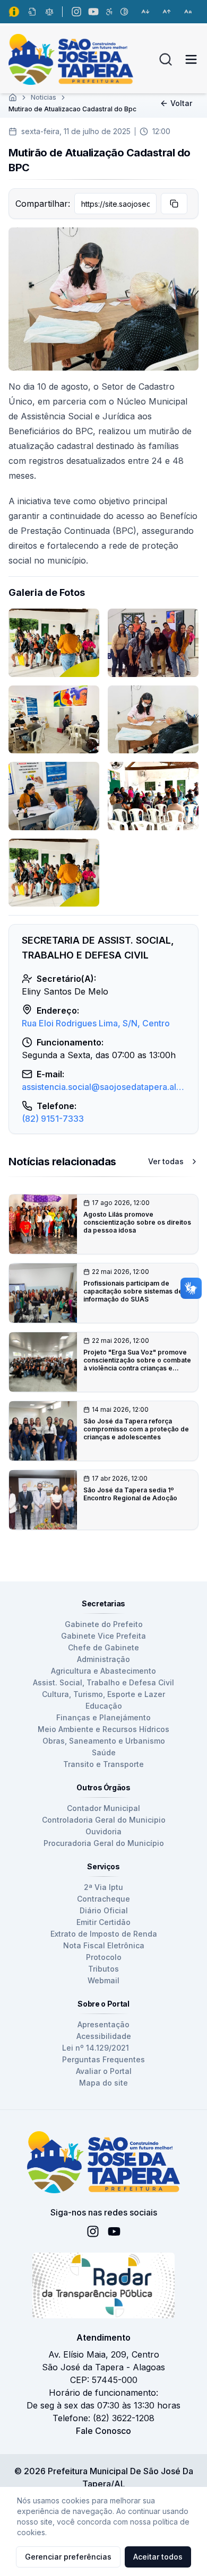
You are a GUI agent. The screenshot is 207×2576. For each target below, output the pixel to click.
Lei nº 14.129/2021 (96, 2048)
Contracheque (103, 1899)
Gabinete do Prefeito (104, 1624)
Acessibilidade (104, 2036)
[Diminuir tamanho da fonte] (145, 12)
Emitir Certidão (103, 1922)
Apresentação (103, 2024)
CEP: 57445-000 (104, 2380)
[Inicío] (13, 98)
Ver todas (166, 1161)
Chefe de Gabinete (103, 1647)
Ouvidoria (103, 1831)
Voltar (181, 103)
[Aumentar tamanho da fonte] (167, 12)
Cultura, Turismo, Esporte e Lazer (103, 1694)
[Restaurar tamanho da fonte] (188, 12)
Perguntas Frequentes (103, 2059)
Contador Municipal (103, 1808)
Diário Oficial (104, 1910)
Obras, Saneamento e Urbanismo (104, 1741)
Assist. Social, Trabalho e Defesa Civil (103, 1682)
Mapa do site (103, 2083)
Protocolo (104, 1957)
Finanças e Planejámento (103, 1717)
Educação (104, 1706)
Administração (103, 1659)
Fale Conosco (103, 2431)
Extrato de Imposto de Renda (104, 1934)
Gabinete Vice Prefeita (103, 1636)
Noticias (44, 97)
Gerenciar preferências (68, 2557)
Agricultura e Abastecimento (103, 1671)
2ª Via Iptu (103, 1887)
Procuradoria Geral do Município (104, 1843)
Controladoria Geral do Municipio (104, 1820)
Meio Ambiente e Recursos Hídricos (103, 1729)
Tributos (103, 1969)
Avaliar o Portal (104, 2071)
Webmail (103, 1980)
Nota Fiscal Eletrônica (104, 1945)
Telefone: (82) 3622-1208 (103, 2418)
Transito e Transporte (103, 1764)
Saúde (104, 1752)
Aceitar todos (158, 2557)
